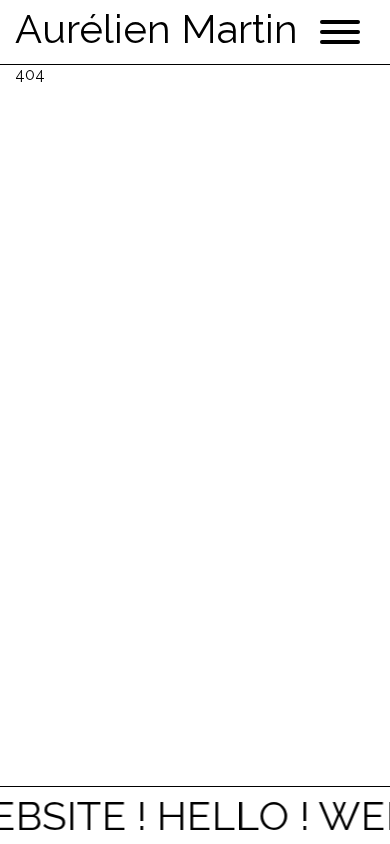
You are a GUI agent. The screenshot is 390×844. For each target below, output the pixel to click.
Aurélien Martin (156, 28)
